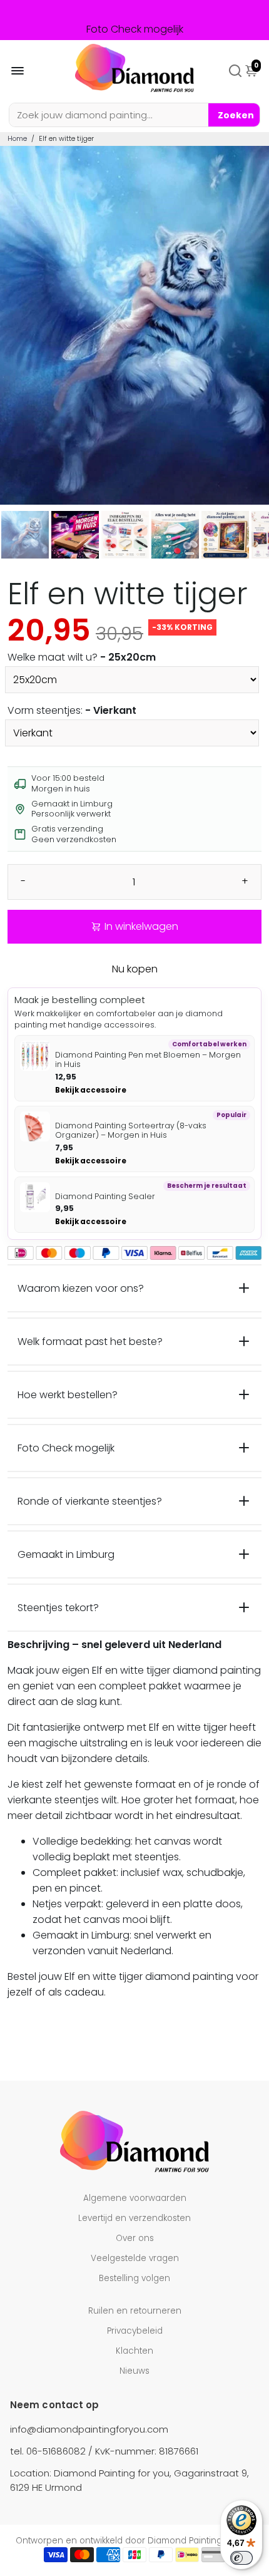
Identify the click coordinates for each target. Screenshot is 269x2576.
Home (17, 138)
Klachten (134, 2351)
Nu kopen (135, 969)
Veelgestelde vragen (135, 2258)
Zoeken (236, 115)
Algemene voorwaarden (135, 2198)
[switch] (241, 2558)
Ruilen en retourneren (135, 2311)
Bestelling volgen (134, 2278)
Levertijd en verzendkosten (134, 2218)
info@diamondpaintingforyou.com (89, 2429)
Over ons (135, 2238)
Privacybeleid (135, 2331)
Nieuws (134, 2371)
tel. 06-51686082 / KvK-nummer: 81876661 (104, 2451)
